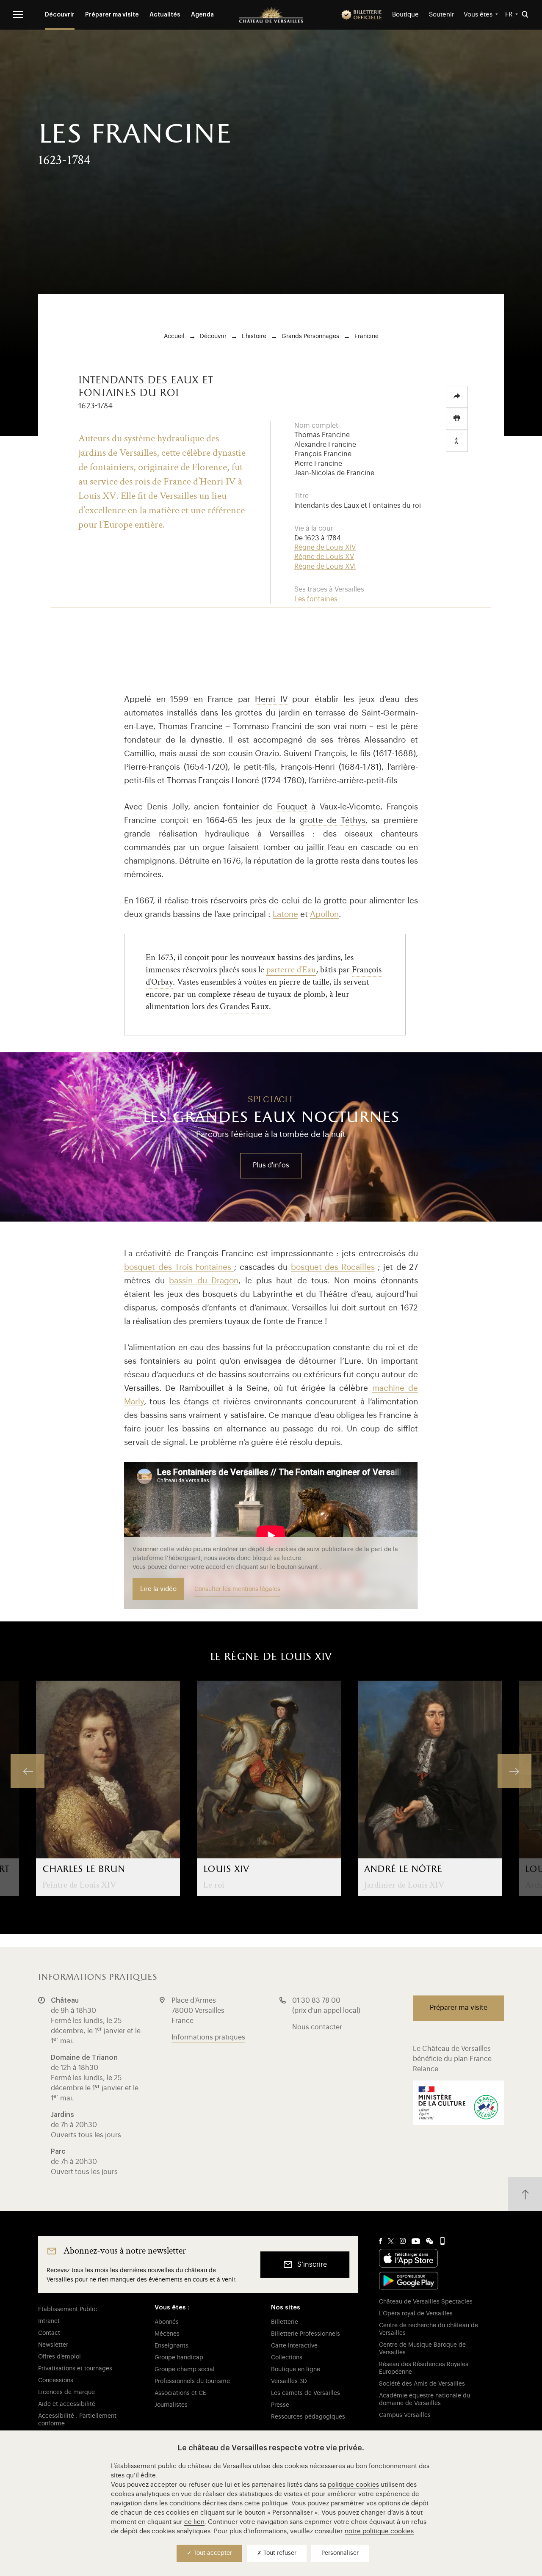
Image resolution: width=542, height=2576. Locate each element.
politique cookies (353, 2485)
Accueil (174, 336)
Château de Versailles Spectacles (426, 2302)
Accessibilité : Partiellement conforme (77, 2420)
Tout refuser (279, 2553)
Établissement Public (68, 2309)
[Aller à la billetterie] (362, 15)
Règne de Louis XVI (325, 567)
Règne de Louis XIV (325, 548)
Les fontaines (316, 599)
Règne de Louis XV (324, 557)
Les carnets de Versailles (306, 2393)
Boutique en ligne (296, 2370)
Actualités (165, 15)
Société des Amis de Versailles (422, 2384)
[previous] (28, 1771)
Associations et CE (180, 2393)
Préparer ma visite (112, 15)
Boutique (405, 15)
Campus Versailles (405, 2415)
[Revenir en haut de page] (525, 2194)
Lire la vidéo (158, 1589)
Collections (287, 2358)
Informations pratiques (208, 2037)
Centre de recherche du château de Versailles (429, 2329)
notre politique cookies (379, 2531)
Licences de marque (66, 2392)
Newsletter (53, 2345)
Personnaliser (340, 2553)
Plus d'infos (271, 1165)
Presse (280, 2405)
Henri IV (271, 699)
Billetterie (285, 2322)
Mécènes (167, 2334)
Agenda (202, 15)
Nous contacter (317, 2027)
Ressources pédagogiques (308, 2417)
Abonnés (167, 2322)
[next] (514, 1771)
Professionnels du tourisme (192, 2381)
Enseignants (171, 2346)
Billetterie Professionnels (306, 2334)
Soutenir (442, 15)
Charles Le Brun (84, 1869)
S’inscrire (312, 2265)
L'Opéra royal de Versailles (416, 2314)
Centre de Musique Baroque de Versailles (422, 2349)
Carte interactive (294, 2346)
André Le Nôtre (403, 1869)
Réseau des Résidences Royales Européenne (424, 2368)
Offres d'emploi (59, 2357)
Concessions (56, 2381)
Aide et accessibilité (67, 2404)
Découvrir (60, 15)
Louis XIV (226, 1869)
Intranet (49, 2321)
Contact (49, 2333)
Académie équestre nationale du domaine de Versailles (424, 2400)
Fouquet (292, 807)
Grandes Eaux (244, 1006)
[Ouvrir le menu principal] (18, 14)
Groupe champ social (185, 2370)
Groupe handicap (179, 2358)
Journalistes (171, 2405)
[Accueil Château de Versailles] (271, 15)
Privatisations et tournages (75, 2369)
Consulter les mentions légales (237, 1589)
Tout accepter (212, 2553)
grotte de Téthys (333, 820)
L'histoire (254, 336)
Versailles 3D (289, 2381)
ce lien (194, 2522)
